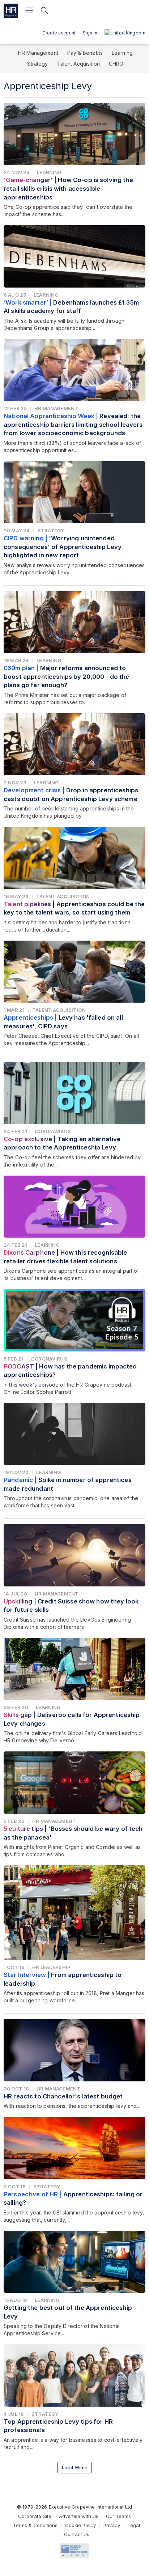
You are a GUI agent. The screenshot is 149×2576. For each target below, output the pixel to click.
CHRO (116, 64)
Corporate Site (35, 2516)
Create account (59, 33)
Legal (134, 2525)
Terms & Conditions (35, 2525)
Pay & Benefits (85, 53)
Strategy (37, 64)
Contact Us (77, 2534)
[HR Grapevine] (11, 11)
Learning (122, 53)
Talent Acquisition (79, 64)
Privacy (112, 2525)
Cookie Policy (80, 2525)
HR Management (38, 53)
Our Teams (118, 2516)
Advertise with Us (79, 2516)
